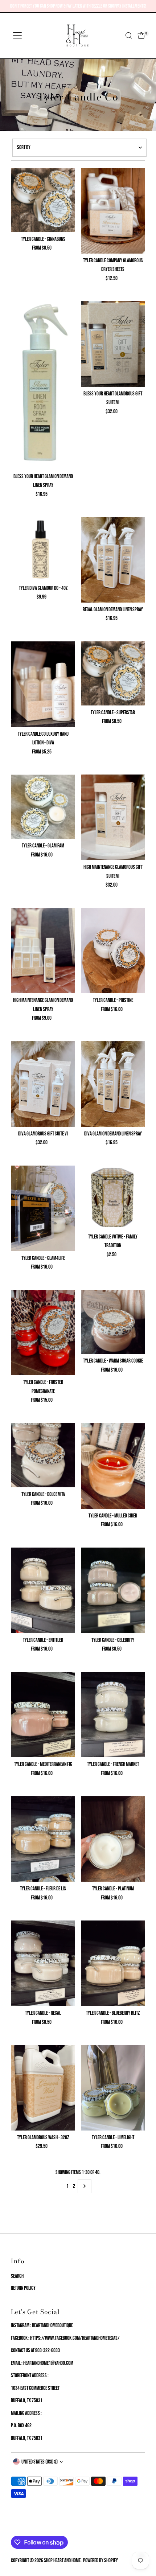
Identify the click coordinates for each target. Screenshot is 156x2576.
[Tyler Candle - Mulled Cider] (113, 1466)
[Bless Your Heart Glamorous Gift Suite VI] (113, 344)
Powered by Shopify (100, 2561)
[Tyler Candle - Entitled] (43, 1590)
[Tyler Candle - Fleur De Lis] (43, 1839)
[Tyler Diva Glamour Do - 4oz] (43, 549)
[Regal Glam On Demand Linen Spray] (113, 560)
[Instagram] (22, 2527)
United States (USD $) (40, 2462)
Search (17, 2276)
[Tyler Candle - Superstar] (113, 673)
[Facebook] (14, 2527)
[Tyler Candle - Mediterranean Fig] (43, 1715)
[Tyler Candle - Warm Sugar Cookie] (113, 1322)
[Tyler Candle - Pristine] (113, 951)
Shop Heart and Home (62, 2561)
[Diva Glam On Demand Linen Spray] (113, 1084)
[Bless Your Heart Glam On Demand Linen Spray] (43, 385)
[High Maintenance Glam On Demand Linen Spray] (43, 951)
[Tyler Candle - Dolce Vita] (43, 1455)
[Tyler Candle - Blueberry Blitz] (113, 1963)
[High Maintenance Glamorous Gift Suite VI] (113, 817)
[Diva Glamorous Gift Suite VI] (43, 1084)
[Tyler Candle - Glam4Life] (43, 1208)
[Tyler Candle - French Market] (113, 1715)
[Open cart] (141, 36)
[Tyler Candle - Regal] (43, 1963)
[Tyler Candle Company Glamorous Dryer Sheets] (113, 211)
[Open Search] (129, 36)
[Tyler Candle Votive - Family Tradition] (113, 1198)
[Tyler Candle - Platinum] (113, 1839)
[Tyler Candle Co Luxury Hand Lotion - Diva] (43, 684)
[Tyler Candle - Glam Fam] (43, 807)
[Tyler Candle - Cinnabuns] (43, 200)
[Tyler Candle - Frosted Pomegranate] (43, 1333)
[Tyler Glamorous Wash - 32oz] (43, 2088)
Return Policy (23, 2288)
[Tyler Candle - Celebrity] (113, 1590)
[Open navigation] (17, 36)
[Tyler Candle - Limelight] (113, 2088)
